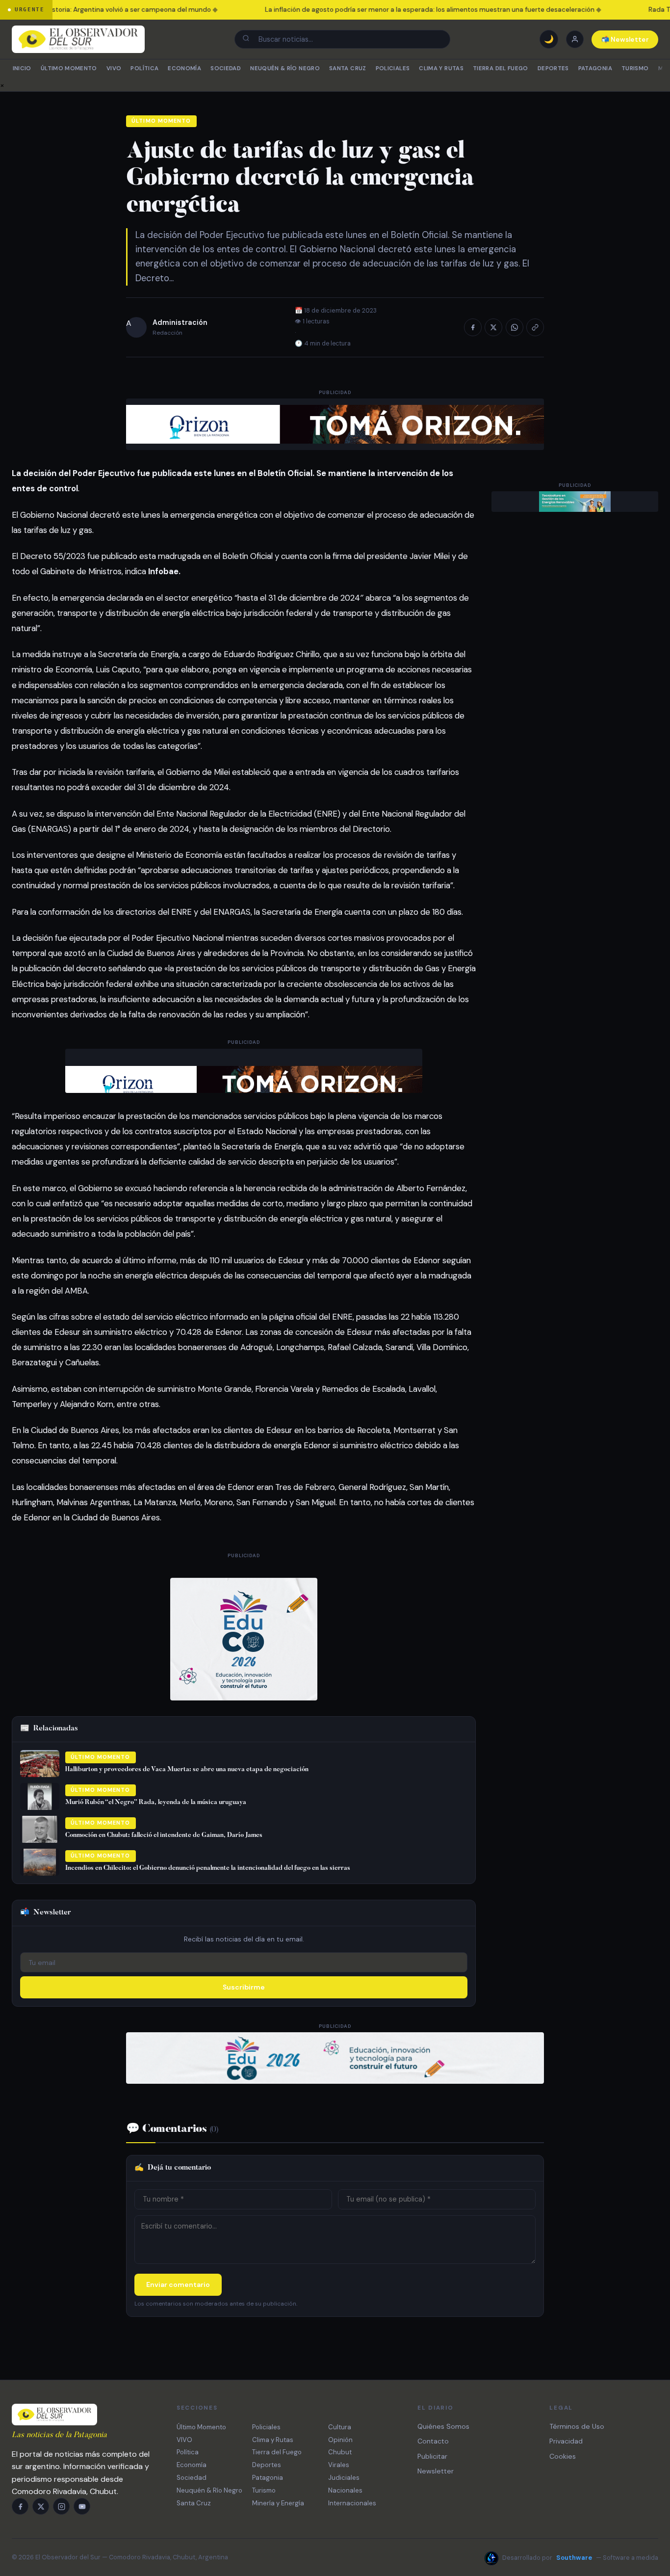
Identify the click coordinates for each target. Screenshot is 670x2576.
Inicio (22, 68)
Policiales (393, 68)
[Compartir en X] (493, 327)
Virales (339, 2465)
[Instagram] (61, 2506)
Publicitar (432, 2456)
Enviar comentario (178, 2284)
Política (144, 68)
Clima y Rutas (441, 68)
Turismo (635, 68)
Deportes (553, 68)
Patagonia (595, 68)
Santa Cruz (348, 68)
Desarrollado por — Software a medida (580, 2558)
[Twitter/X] (41, 2506)
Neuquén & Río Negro (285, 68)
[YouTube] (82, 2506)
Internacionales (352, 2503)
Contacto (433, 2441)
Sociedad (226, 68)
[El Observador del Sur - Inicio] (78, 39)
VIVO (114, 68)
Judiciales (344, 2478)
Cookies (563, 2456)
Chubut (340, 2452)
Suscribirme (244, 1987)
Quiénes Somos (443, 2426)
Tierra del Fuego (501, 68)
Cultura (340, 2427)
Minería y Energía (278, 2503)
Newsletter (436, 2471)
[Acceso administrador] (575, 39)
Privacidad (566, 2441)
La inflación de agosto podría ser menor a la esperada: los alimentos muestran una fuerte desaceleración (417, 10)
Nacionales (345, 2490)
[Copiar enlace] (535, 327)
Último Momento (69, 68)
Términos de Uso (577, 2426)
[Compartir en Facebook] (473, 327)
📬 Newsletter (625, 40)
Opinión (340, 2440)
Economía (184, 68)
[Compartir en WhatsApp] (515, 327)
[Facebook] (20, 2506)
